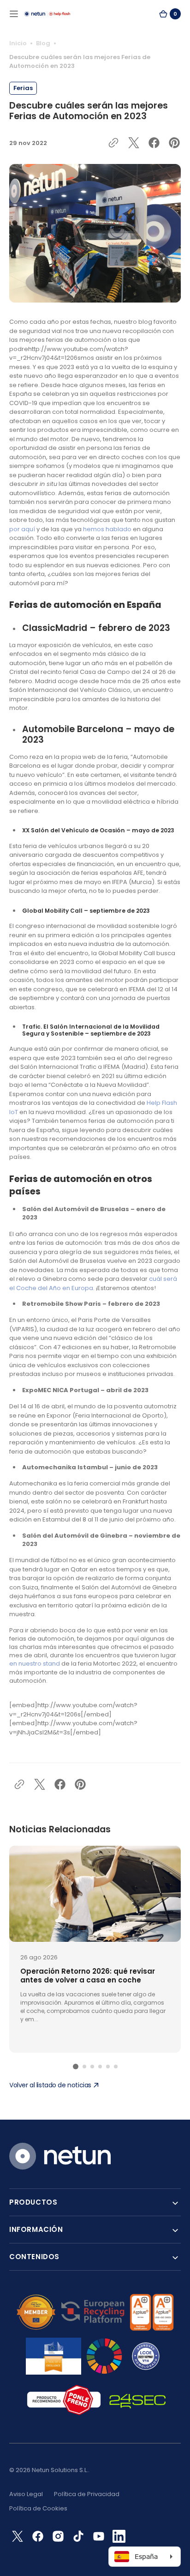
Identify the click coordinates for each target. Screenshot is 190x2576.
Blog (43, 43)
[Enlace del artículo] (95, 1949)
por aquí (23, 529)
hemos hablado (107, 529)
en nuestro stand (35, 1664)
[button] (14, 14)
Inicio (18, 43)
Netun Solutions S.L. (60, 2470)
